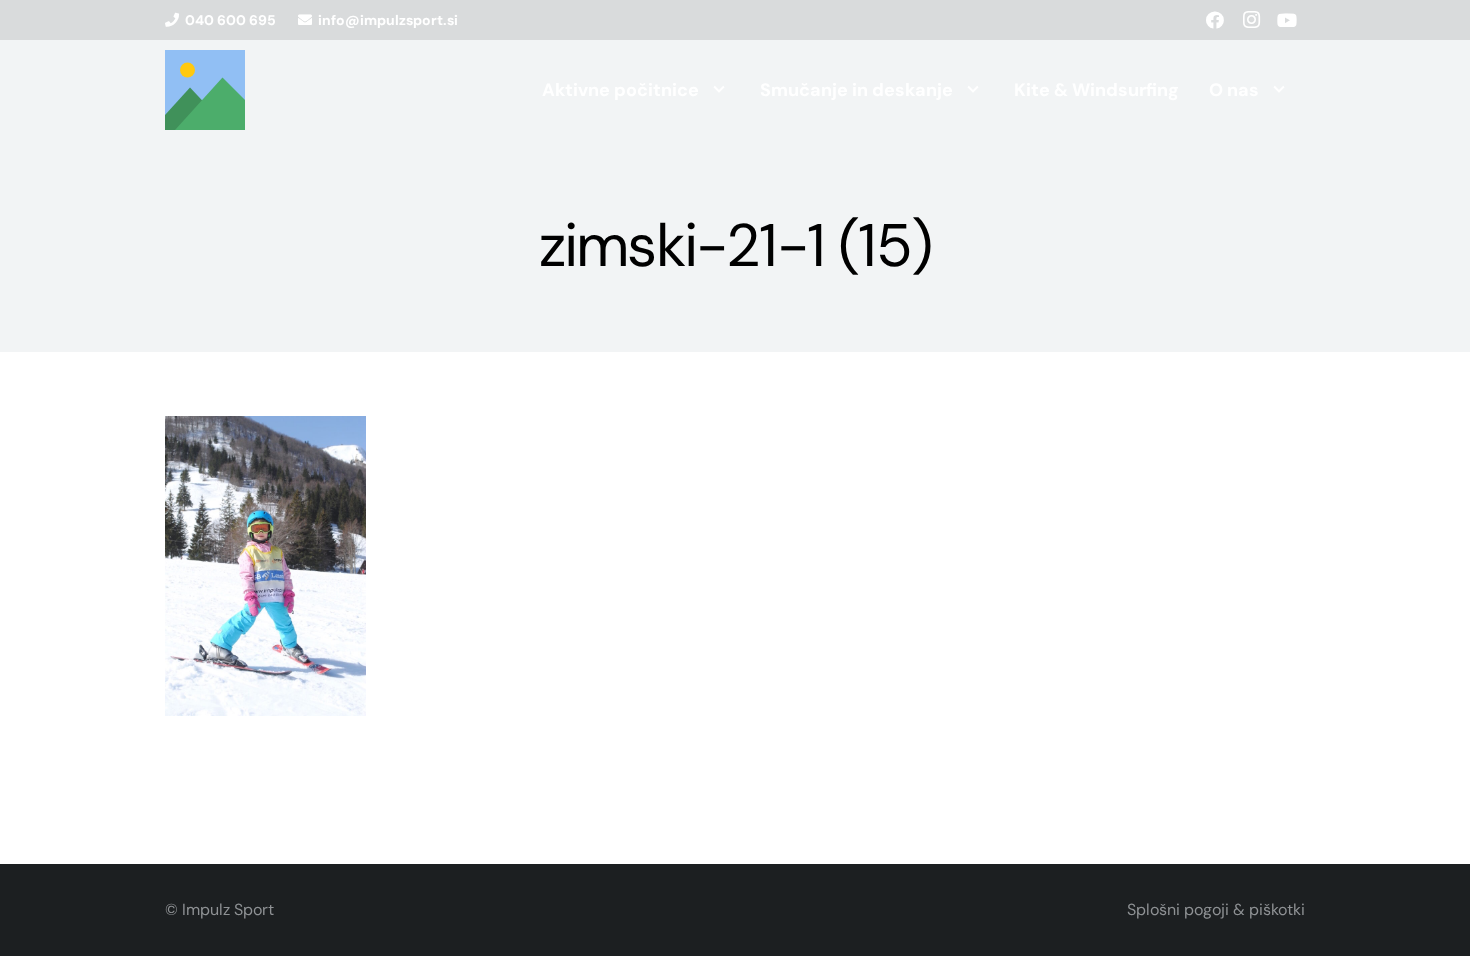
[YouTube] (1287, 20)
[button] (719, 90)
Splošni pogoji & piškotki (1216, 909)
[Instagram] (1251, 20)
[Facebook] (1215, 20)
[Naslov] (205, 90)
